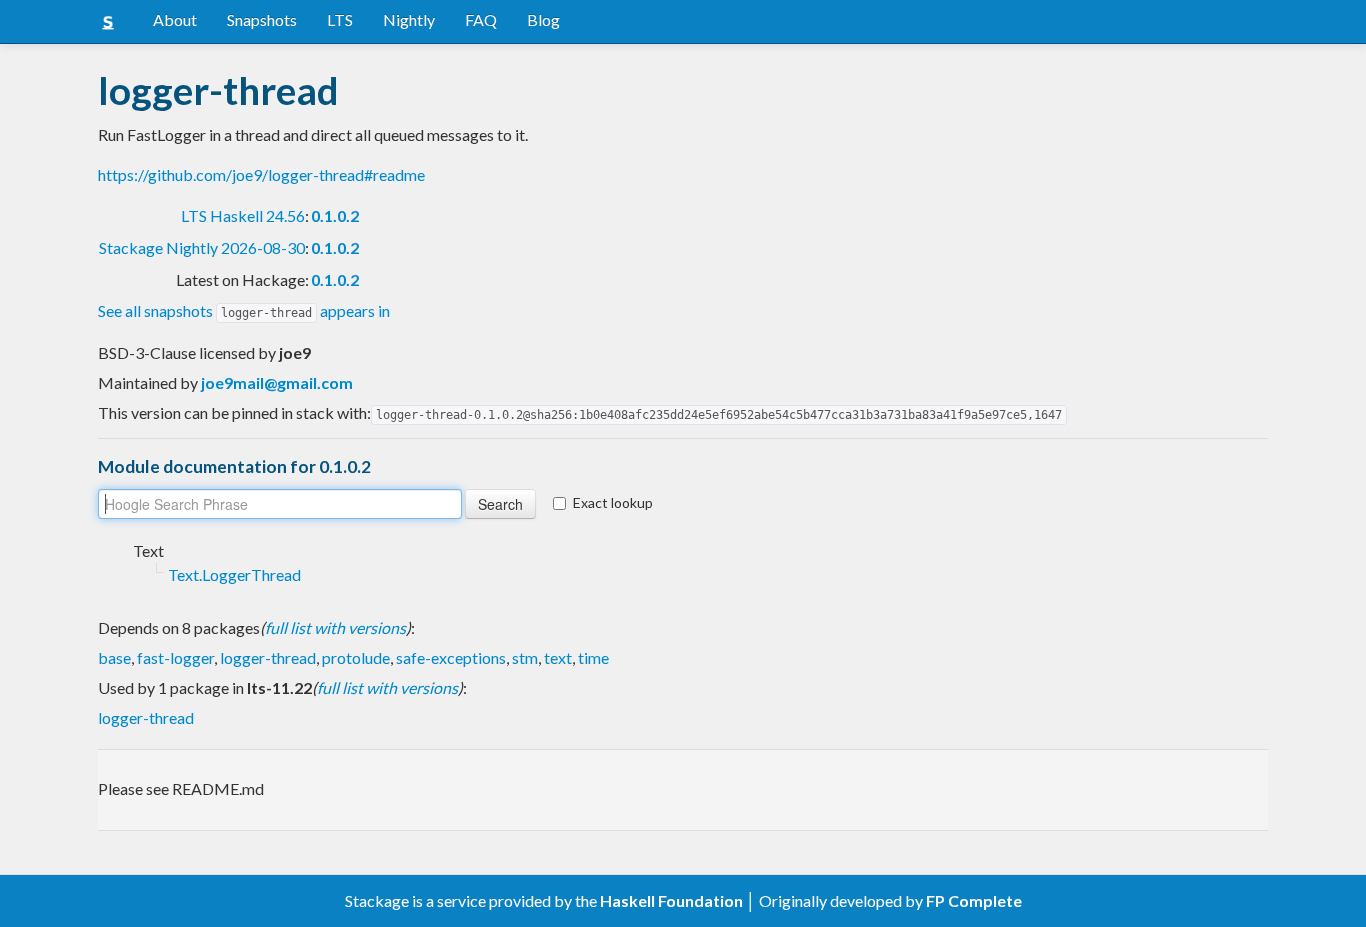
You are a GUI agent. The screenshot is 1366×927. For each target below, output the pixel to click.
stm (525, 657)
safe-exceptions (451, 657)
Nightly (409, 19)
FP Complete (974, 900)
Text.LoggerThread (234, 574)
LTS (340, 19)
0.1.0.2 (335, 215)
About (175, 19)
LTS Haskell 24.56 (243, 215)
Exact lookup (613, 502)
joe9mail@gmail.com (277, 382)
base (114, 657)
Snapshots (262, 19)
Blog (543, 19)
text (558, 657)
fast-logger (175, 657)
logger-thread (268, 657)
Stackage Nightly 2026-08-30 (202, 247)
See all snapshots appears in (244, 310)
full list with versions (335, 627)
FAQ (481, 19)
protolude (356, 657)
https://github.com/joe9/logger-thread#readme (261, 174)
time (593, 657)
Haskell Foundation (671, 900)
